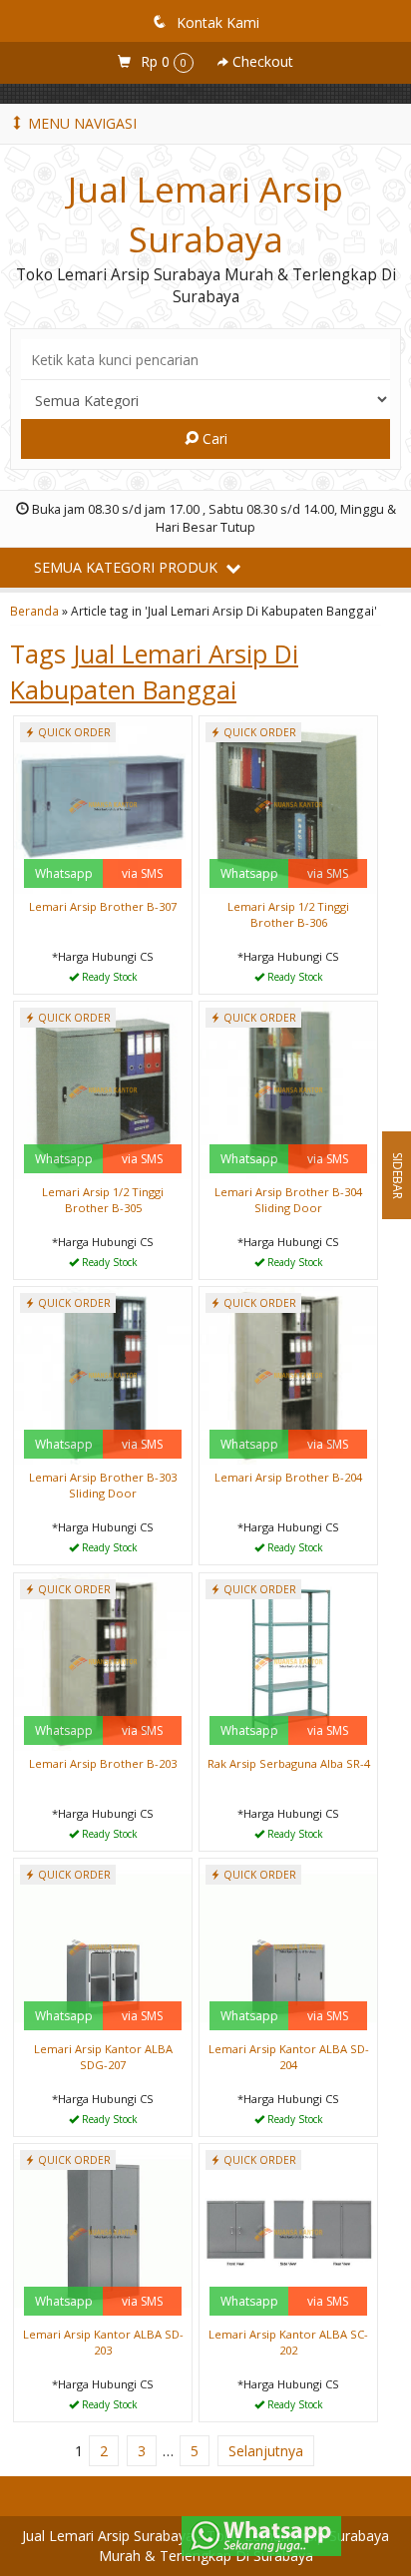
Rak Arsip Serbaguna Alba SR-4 (289, 1763)
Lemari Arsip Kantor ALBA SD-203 (103, 2342)
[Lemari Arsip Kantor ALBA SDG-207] (103, 1946)
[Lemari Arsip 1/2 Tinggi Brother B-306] (288, 804)
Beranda (34, 611)
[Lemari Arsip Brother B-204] (288, 1374)
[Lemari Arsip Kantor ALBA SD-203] (103, 2231)
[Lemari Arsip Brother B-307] (103, 804)
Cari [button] (213, 438)
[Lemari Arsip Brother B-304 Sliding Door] (288, 1089)
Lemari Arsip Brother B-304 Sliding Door (288, 1200)
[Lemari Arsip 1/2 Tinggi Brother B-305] (103, 1089)
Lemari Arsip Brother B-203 (103, 1763)
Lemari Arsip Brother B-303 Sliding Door (103, 1485)
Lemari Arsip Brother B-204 (288, 1477)
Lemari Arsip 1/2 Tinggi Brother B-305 (103, 1200)
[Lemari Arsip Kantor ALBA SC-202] (288, 2231)
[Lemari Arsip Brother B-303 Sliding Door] (103, 1374)
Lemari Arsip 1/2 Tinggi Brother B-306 (288, 914)
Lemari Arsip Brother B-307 (103, 906)
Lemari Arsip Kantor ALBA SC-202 (288, 2342)
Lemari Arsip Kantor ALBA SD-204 (289, 2057)
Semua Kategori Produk (128, 567)
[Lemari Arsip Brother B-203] (103, 1661)
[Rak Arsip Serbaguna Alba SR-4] (288, 1661)
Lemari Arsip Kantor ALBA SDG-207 (103, 2057)
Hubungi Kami (110, 977)
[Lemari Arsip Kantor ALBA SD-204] (288, 1946)
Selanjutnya (266, 2451)
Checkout (261, 61)
